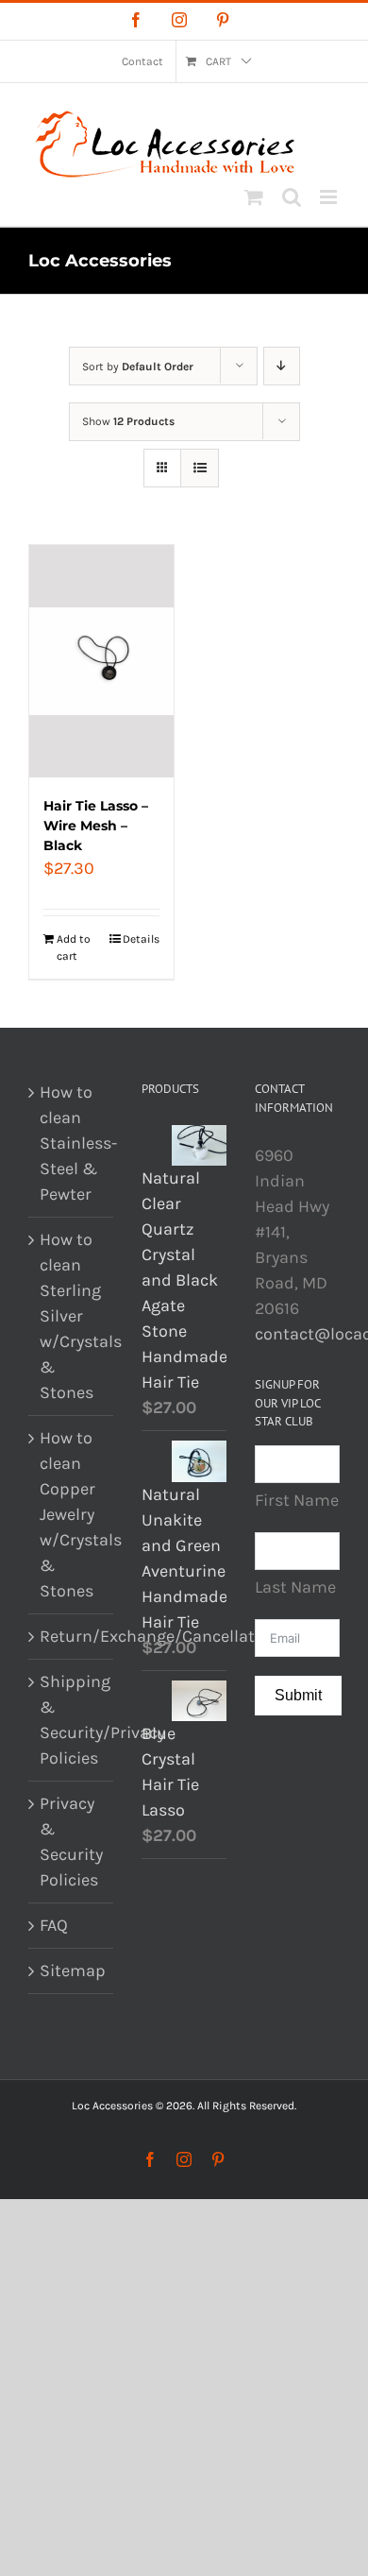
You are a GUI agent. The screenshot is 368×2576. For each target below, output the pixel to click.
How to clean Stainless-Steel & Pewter (72, 1143)
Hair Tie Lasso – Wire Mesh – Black (96, 826)
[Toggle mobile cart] (254, 197)
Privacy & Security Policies (71, 1842)
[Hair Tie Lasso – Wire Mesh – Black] (101, 661)
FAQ (54, 1925)
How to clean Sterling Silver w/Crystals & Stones (72, 1316)
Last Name (295, 1587)
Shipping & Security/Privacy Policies (72, 1720)
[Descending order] (282, 366)
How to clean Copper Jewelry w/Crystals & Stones (72, 1514)
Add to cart (74, 947)
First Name (297, 1500)
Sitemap (72, 1970)
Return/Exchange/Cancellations (72, 1636)
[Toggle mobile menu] (330, 197)
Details (141, 939)
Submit (298, 1695)
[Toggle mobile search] (292, 197)
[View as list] (200, 468)
